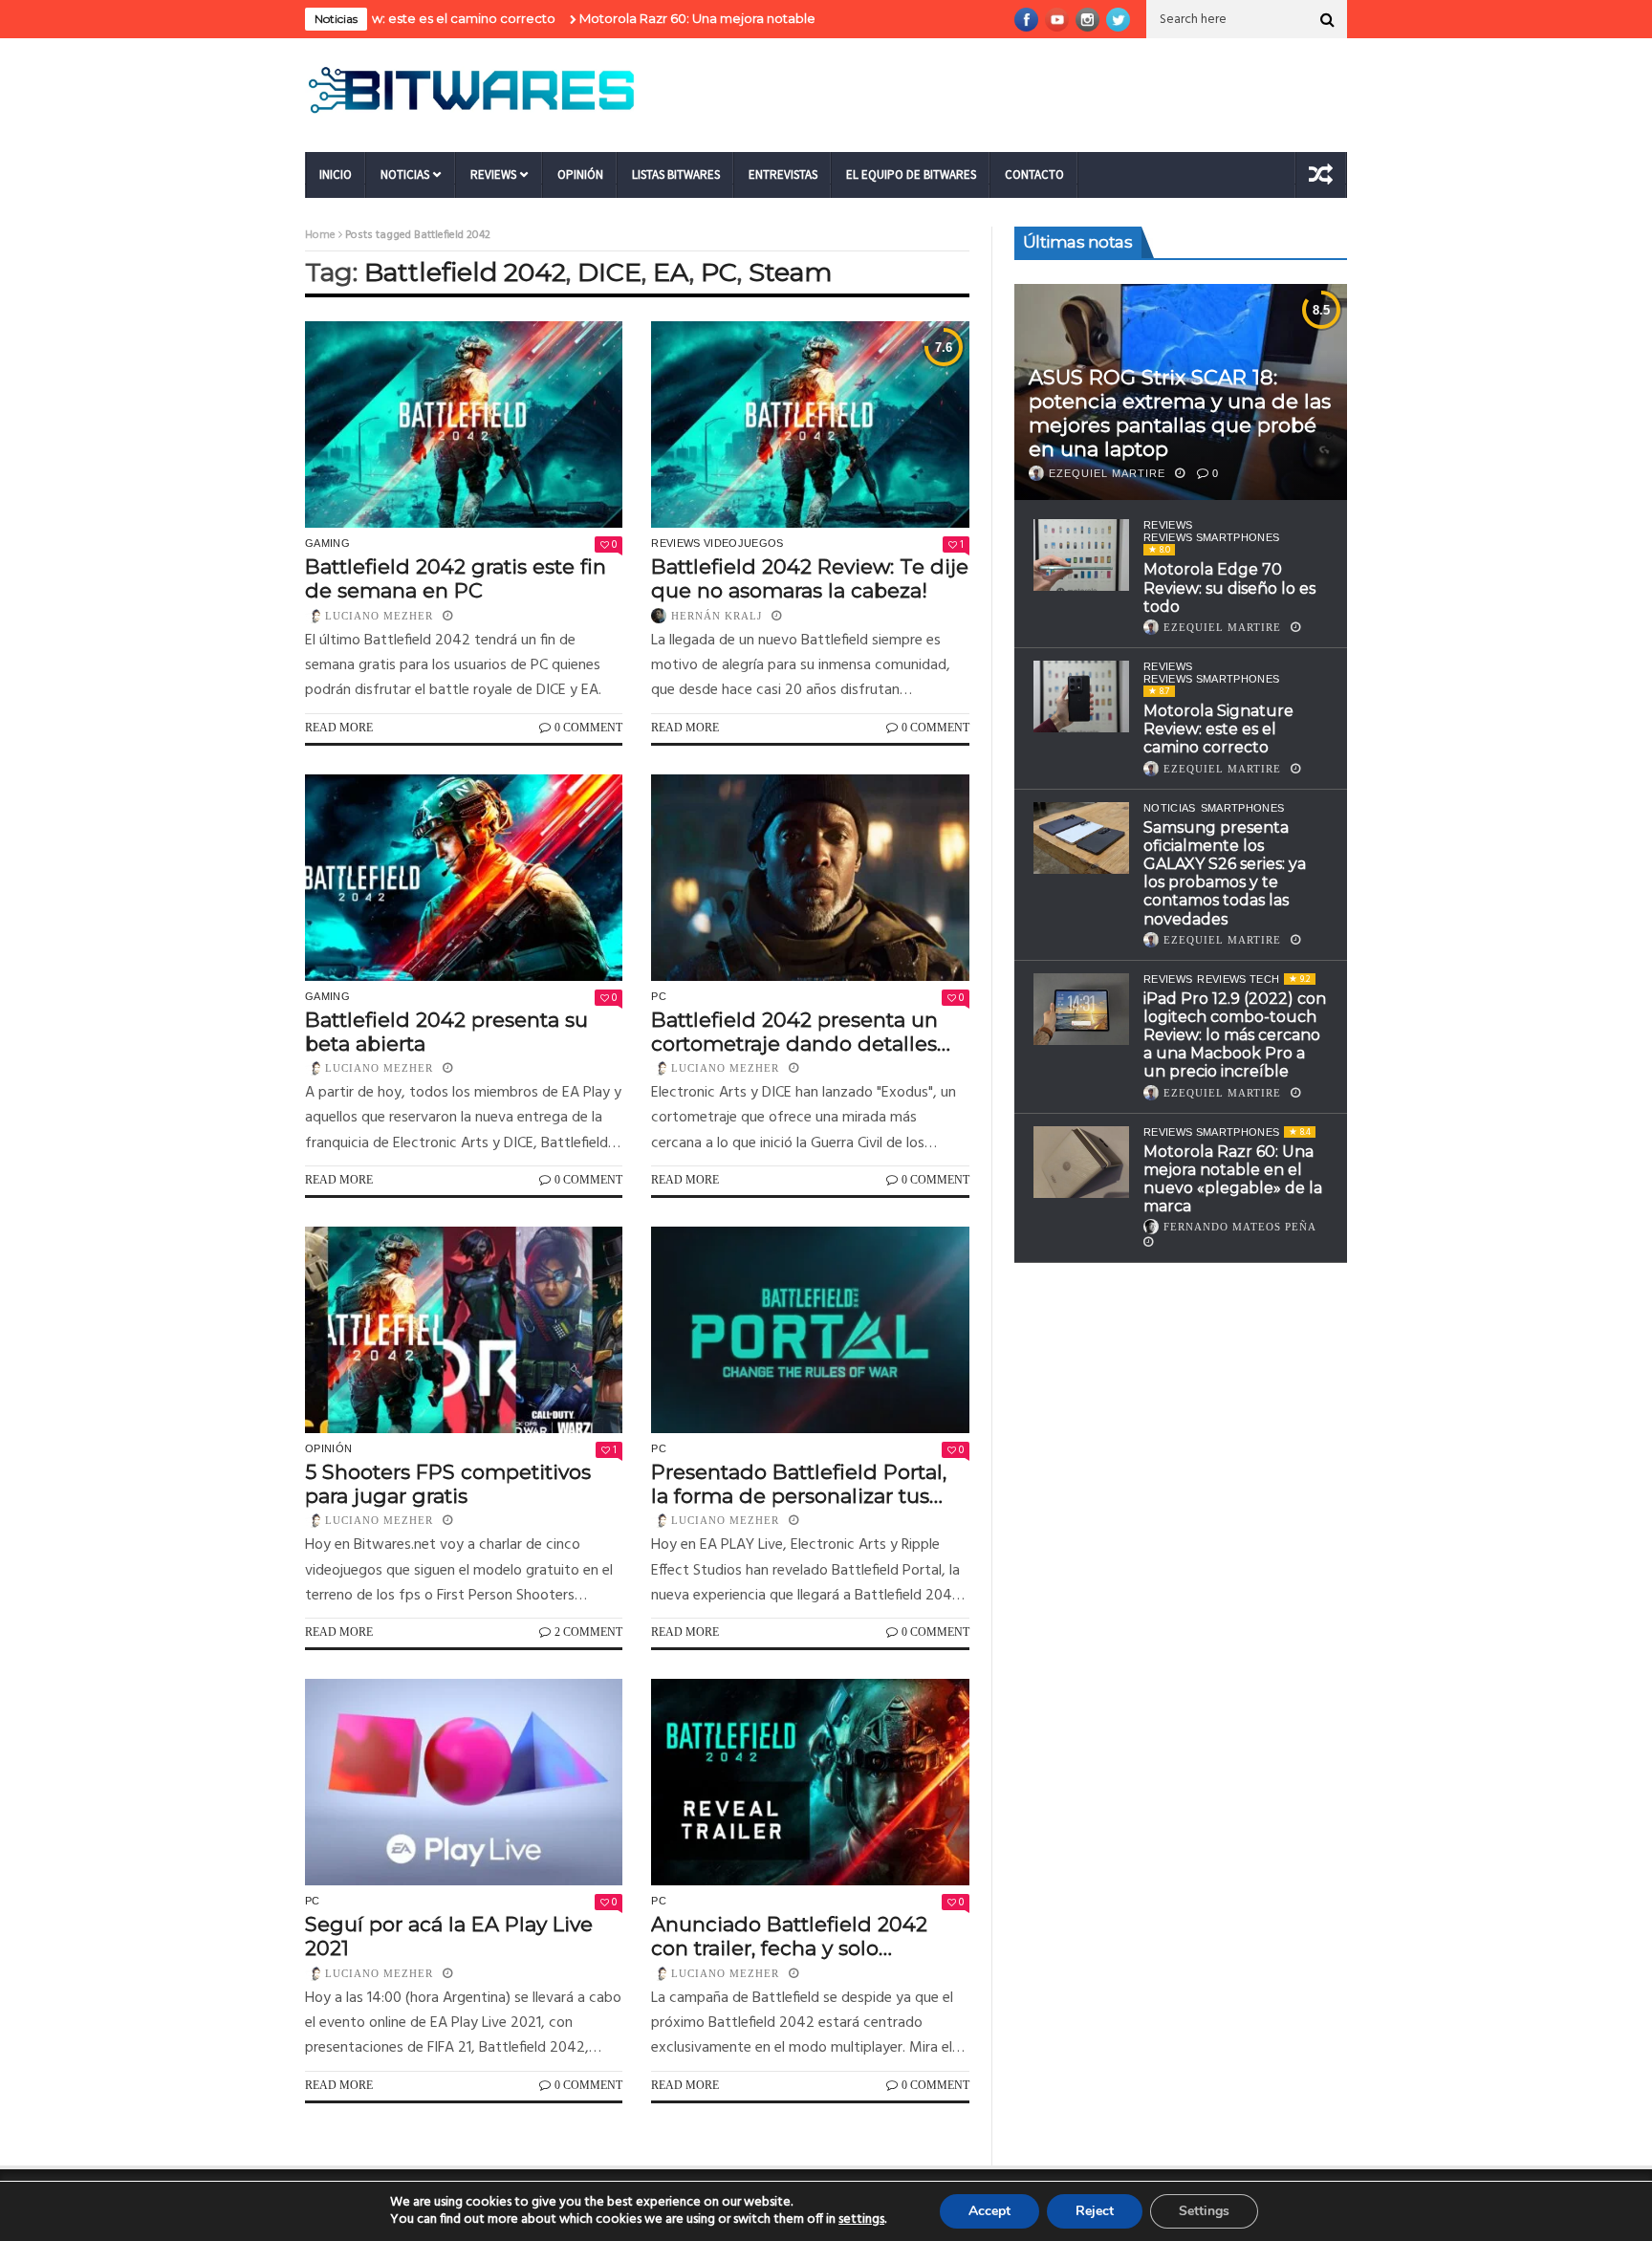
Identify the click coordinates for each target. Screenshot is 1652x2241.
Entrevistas (783, 174)
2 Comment (588, 1632)
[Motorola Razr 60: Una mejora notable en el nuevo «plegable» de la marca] (1081, 1162)
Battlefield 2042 (465, 272)
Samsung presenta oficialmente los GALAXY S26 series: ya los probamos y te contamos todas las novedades (1225, 873)
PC (719, 272)
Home (320, 235)
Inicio (336, 174)
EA (671, 272)
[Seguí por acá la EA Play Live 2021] (464, 1782)
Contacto (1034, 174)
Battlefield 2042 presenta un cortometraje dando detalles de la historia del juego (794, 1032)
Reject (1095, 2211)
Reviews (493, 174)
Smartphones (1243, 808)
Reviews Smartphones (1211, 537)
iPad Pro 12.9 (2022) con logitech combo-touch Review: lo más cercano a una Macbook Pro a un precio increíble (1235, 1035)
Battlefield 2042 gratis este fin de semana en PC (456, 578)
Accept (989, 2211)
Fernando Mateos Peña (1240, 1227)
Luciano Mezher (379, 616)
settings (861, 2220)
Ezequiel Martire (1107, 473)
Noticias (405, 174)
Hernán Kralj (717, 616)
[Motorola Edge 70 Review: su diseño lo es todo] (1081, 555)
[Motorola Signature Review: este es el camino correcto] (1081, 696)
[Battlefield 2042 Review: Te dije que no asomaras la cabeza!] (810, 424)
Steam (790, 272)
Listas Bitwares (676, 174)
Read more (339, 728)
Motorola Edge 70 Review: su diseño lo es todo (1229, 587)
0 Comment (588, 728)
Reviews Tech (1238, 979)
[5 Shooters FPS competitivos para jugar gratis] (464, 1330)
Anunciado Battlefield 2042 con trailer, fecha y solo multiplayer (789, 1936)
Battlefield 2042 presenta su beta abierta (446, 1032)
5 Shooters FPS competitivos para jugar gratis (448, 1484)
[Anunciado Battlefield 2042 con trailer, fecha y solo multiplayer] (810, 1782)
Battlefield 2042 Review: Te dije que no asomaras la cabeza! (810, 578)
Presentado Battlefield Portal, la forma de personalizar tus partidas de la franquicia (799, 1484)
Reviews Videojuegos (717, 543)
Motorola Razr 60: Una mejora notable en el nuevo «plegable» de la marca (734, 18)
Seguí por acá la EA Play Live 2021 (449, 1936)
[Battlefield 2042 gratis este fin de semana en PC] (464, 424)
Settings (1204, 2211)
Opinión (580, 174)
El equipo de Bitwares (911, 174)
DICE (609, 272)
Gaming (327, 543)
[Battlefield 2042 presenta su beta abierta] (464, 878)
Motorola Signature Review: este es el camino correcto (1218, 729)
